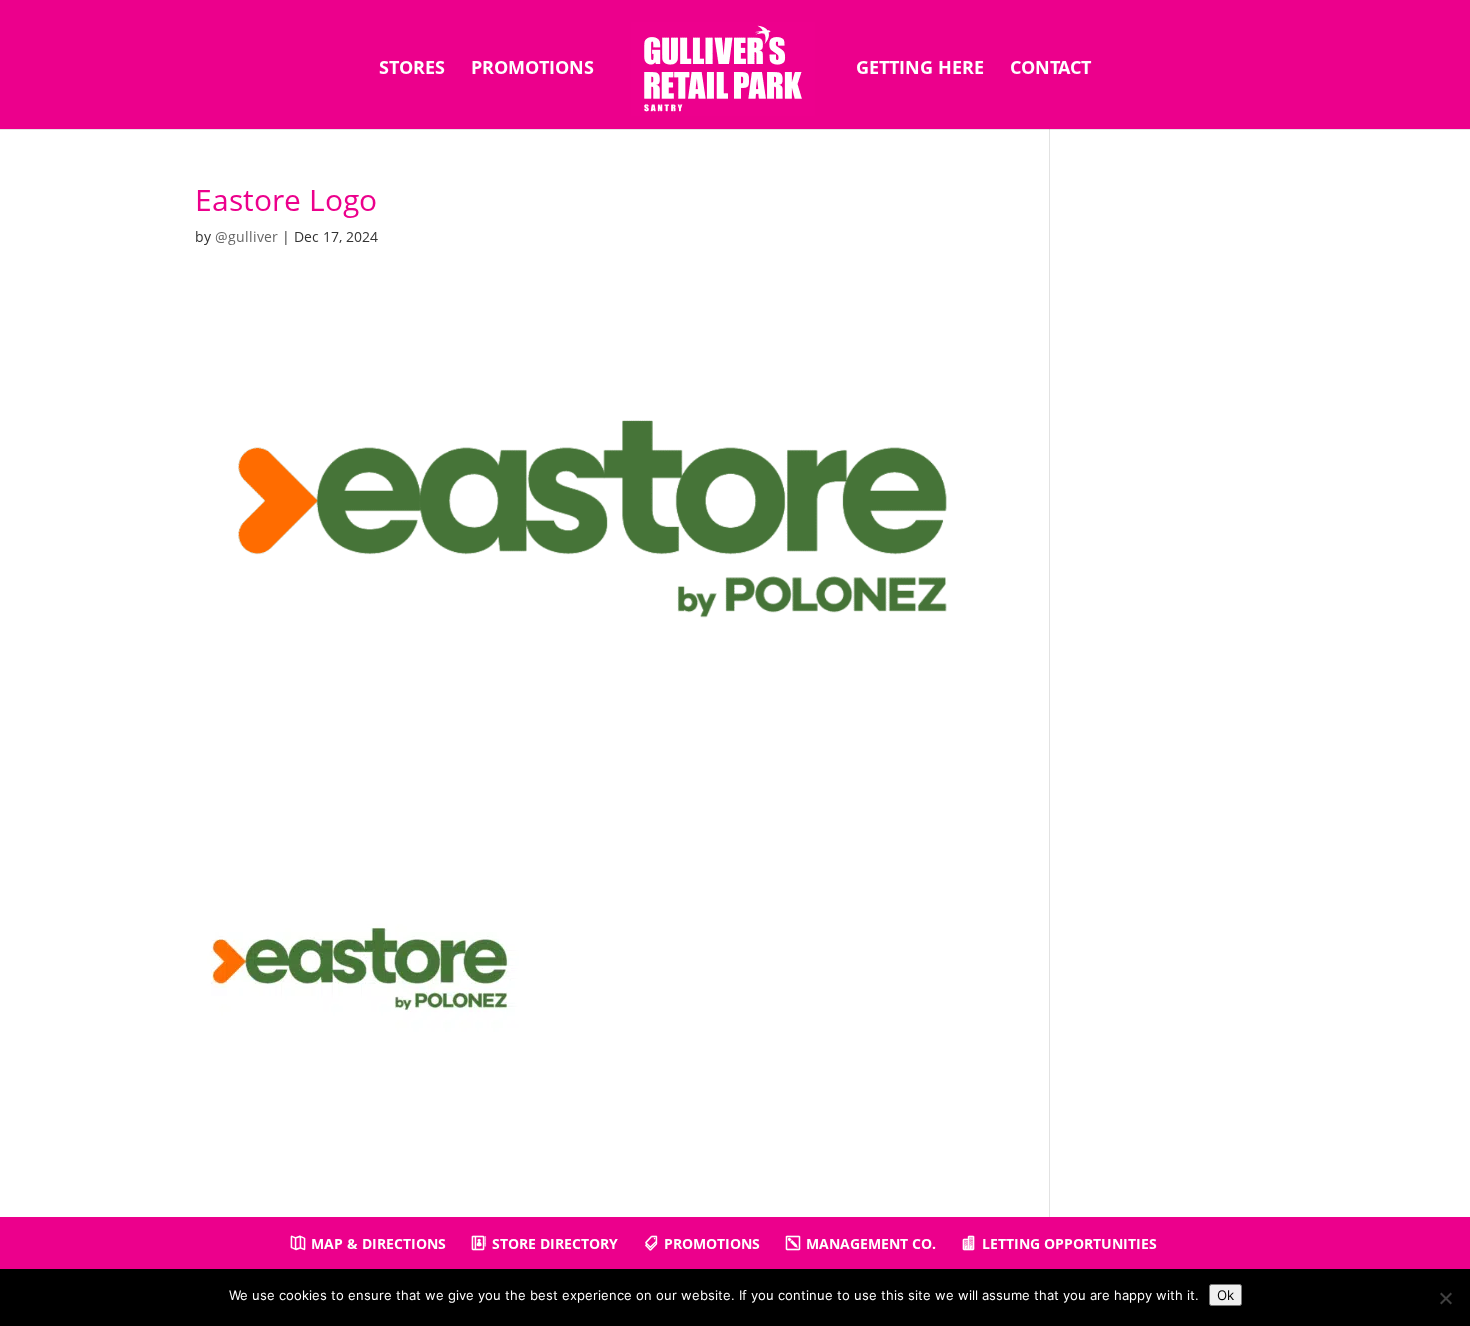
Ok (1225, 1295)
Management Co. (871, 1243)
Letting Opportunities (1069, 1243)
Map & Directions (378, 1243)
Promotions (532, 69)
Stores (412, 69)
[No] (1445, 1298)
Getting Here (920, 69)
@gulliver (246, 236)
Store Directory (555, 1243)
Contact (1050, 69)
